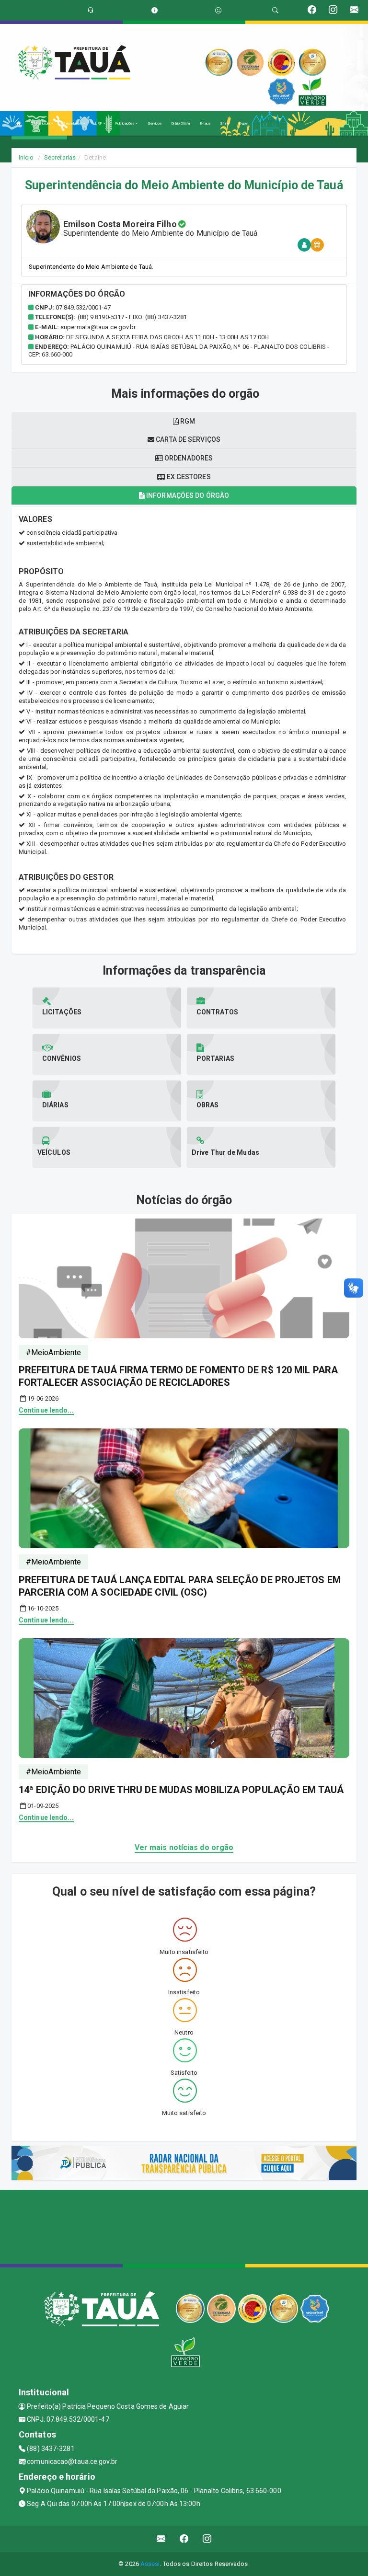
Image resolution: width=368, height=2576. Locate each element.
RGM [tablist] (187, 421)
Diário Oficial (180, 123)
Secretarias (73, 123)
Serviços (155, 123)
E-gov (243, 123)
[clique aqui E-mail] (161, 2539)
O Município (41, 123)
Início (26, 157)
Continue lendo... (46, 1410)
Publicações (125, 123)
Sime (224, 123)
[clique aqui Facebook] (184, 2539)
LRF (99, 123)
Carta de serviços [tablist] (187, 439)
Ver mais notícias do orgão (184, 1847)
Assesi (150, 2564)
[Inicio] (19, 123)
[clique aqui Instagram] (207, 2539)
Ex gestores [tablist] (188, 477)
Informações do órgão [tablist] (187, 495)
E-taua (205, 123)
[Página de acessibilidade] (218, 10)
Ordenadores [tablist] (188, 458)
